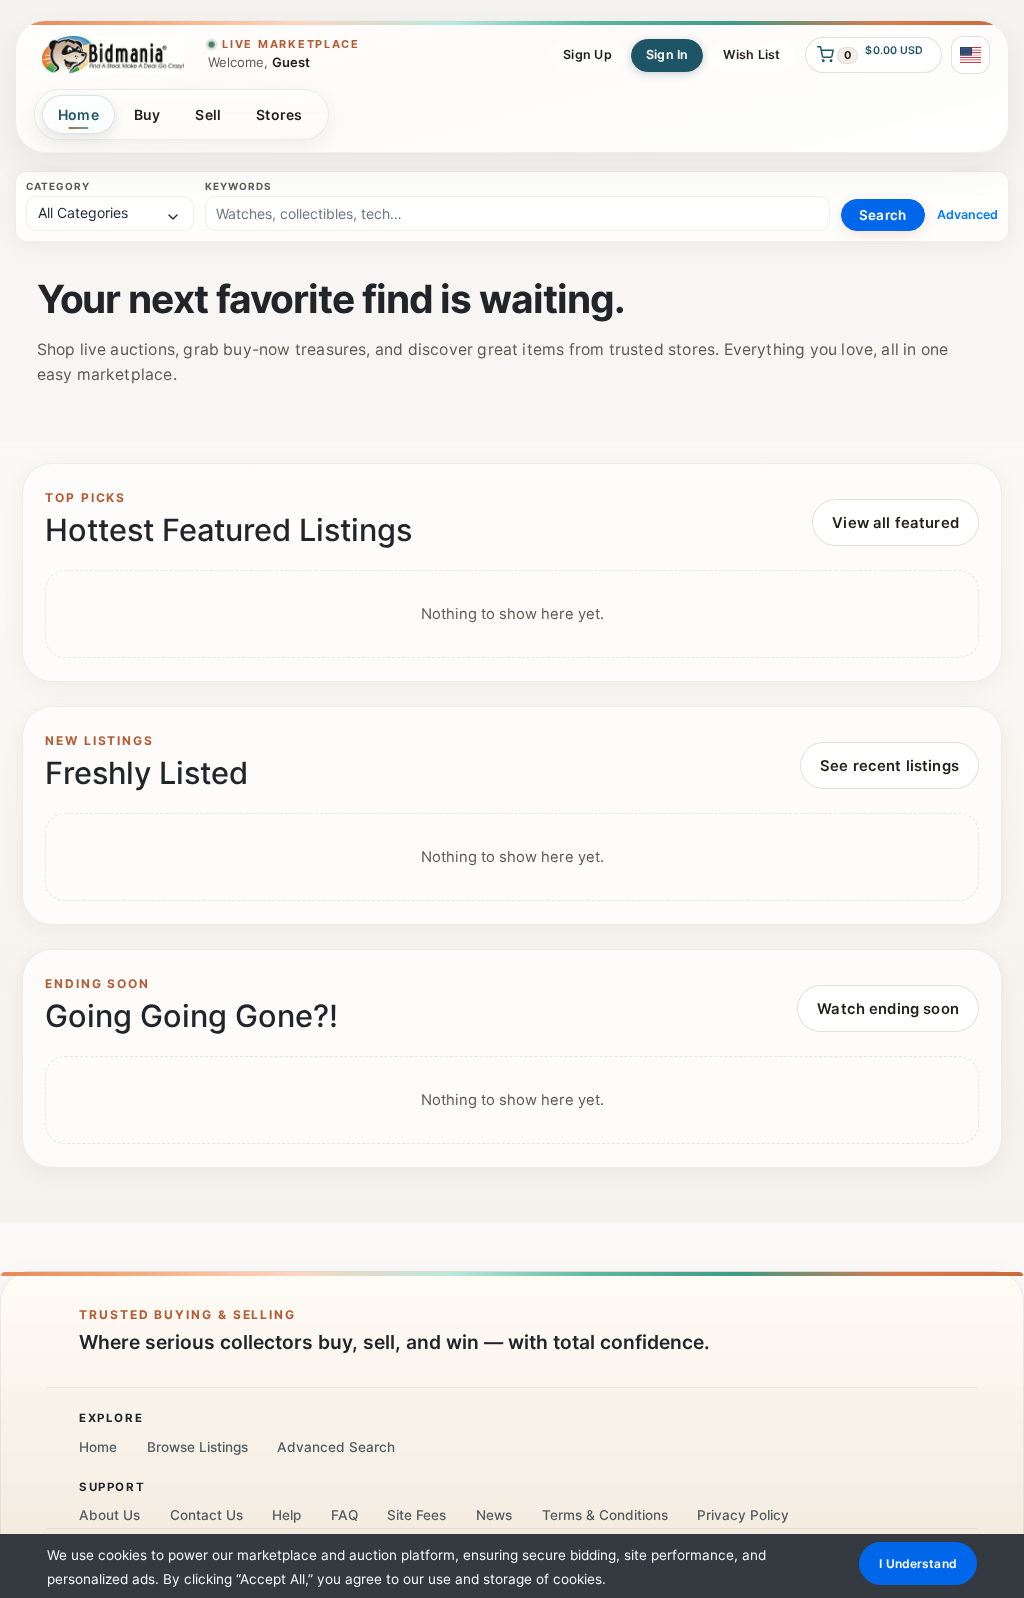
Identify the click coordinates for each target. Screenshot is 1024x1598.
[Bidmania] (113, 54)
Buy (147, 114)
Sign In (667, 54)
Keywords (238, 186)
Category (58, 186)
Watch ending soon (888, 1009)
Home (78, 114)
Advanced (967, 214)
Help (286, 1515)
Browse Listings (197, 1447)
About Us (109, 1515)
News (494, 1515)
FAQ (344, 1515)
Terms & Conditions (605, 1515)
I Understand (917, 1563)
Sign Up (587, 54)
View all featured (895, 523)
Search (882, 215)
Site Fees (416, 1515)
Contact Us (206, 1515)
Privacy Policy (743, 1515)
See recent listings (889, 766)
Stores (279, 114)
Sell (208, 114)
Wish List (752, 54)
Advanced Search (336, 1447)
